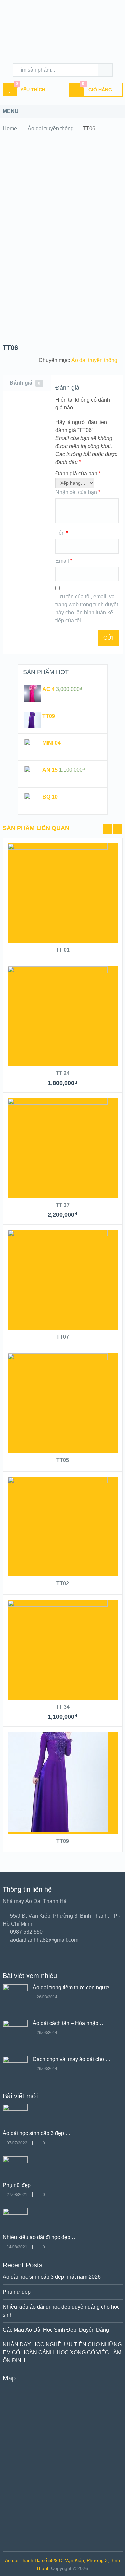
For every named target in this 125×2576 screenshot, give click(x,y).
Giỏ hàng (97, 88)
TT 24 (63, 1073)
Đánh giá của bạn (78, 474)
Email (64, 561)
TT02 (63, 1584)
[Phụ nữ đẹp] (15, 2161)
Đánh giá (25, 383)
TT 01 (63, 950)
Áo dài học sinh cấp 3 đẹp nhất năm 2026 (52, 2277)
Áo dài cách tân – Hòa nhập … (69, 2023)
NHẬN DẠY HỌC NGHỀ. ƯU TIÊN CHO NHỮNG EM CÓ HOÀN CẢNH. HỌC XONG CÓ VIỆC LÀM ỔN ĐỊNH (62, 2353)
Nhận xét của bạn (78, 492)
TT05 (63, 1460)
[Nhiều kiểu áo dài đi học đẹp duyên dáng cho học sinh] (15, 2213)
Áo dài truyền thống (51, 129)
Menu (11, 111)
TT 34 (63, 1707)
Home (10, 129)
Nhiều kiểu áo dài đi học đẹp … (40, 2237)
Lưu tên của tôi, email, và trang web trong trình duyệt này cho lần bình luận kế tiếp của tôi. (87, 609)
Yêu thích (30, 88)
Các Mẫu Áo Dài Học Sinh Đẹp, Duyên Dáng (56, 2330)
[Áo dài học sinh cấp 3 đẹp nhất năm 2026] (15, 2109)
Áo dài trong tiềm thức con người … (75, 1987)
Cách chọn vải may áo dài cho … (72, 2059)
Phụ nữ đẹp (17, 2185)
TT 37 (63, 1205)
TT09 (63, 1841)
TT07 (63, 1337)
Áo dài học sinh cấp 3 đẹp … (37, 2133)
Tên (62, 533)
